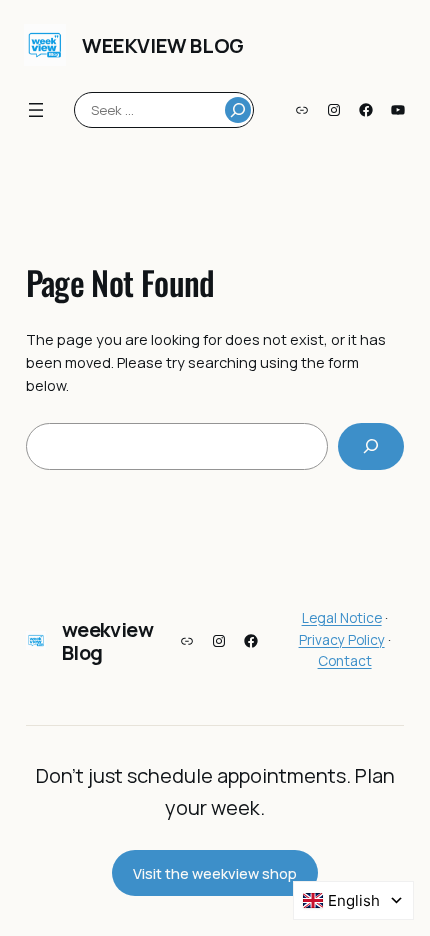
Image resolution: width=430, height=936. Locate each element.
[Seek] (238, 110)
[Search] (371, 446)
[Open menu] (36, 110)
